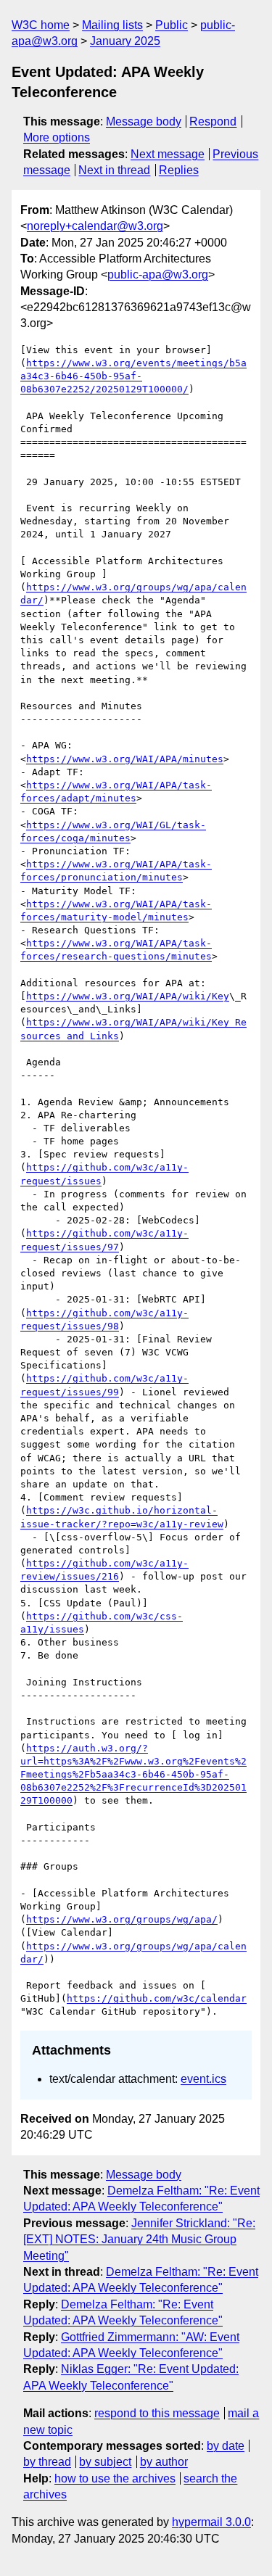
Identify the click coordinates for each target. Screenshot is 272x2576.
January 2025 (125, 41)
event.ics (203, 2079)
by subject (105, 2462)
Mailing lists (112, 25)
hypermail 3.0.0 (211, 2522)
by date (226, 2446)
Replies (179, 170)
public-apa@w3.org (158, 274)
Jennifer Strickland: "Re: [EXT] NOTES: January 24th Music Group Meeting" (139, 2239)
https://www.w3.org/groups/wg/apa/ (122, 1919)
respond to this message (157, 2413)
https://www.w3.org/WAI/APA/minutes (125, 759)
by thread (47, 2462)
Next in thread (114, 170)
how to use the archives (115, 2478)
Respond (213, 121)
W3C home (41, 25)
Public (172, 25)
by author (164, 2462)
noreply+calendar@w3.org (95, 226)
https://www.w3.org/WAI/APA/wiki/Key (128, 996)
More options (57, 137)
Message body (144, 121)
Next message (168, 154)
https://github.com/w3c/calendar (157, 1998)
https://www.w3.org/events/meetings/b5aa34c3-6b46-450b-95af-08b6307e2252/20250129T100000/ (133, 376)
